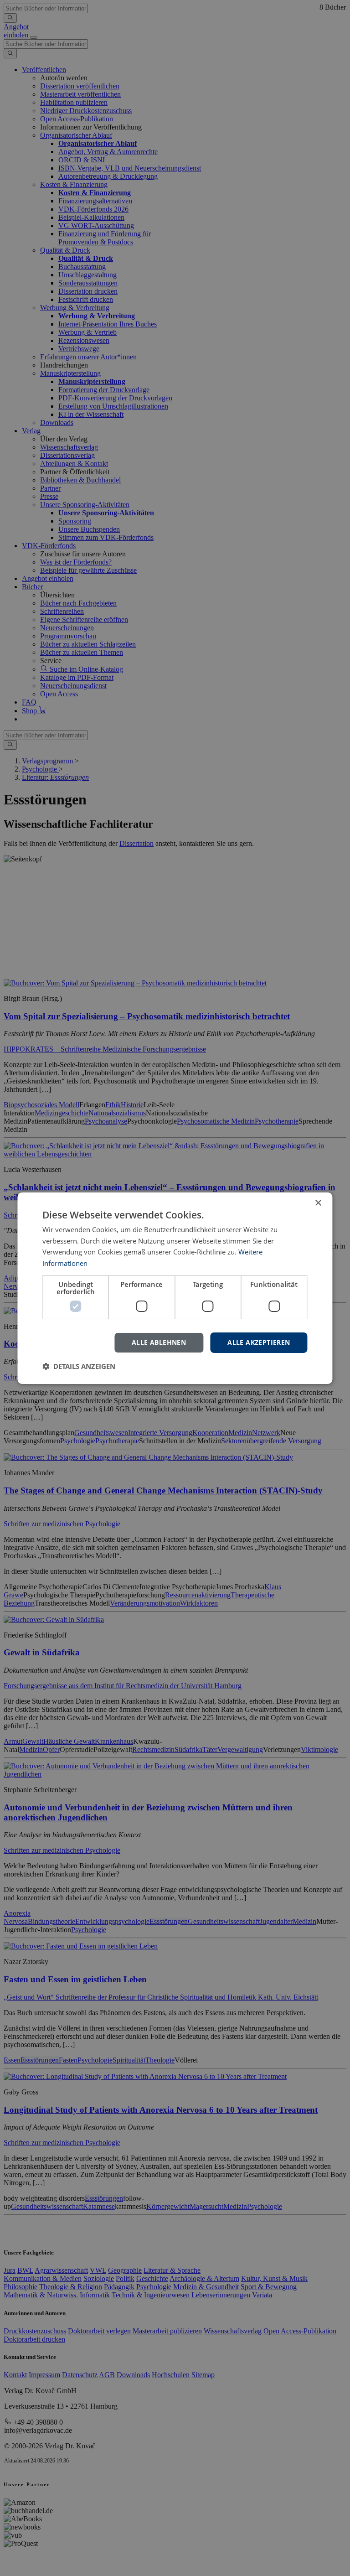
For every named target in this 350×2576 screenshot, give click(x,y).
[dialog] (175, 1288)
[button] (79, 1366)
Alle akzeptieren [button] (259, 1342)
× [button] (318, 1203)
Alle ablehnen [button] (159, 1342)
